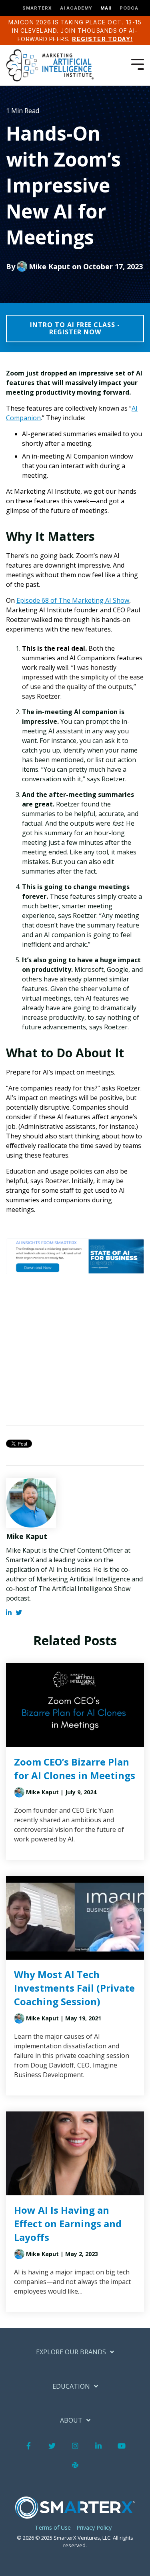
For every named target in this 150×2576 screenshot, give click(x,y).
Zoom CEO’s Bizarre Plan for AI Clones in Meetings (75, 1769)
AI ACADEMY (76, 8)
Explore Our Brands (71, 2352)
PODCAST (133, 8)
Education (71, 2386)
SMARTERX (37, 8)
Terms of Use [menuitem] (53, 2527)
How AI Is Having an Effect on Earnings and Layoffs (68, 2223)
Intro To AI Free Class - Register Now (75, 328)
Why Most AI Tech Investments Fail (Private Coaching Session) (74, 1988)
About (71, 2420)
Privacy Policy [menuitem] (94, 2527)
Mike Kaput (49, 266)
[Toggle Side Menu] (138, 64)
